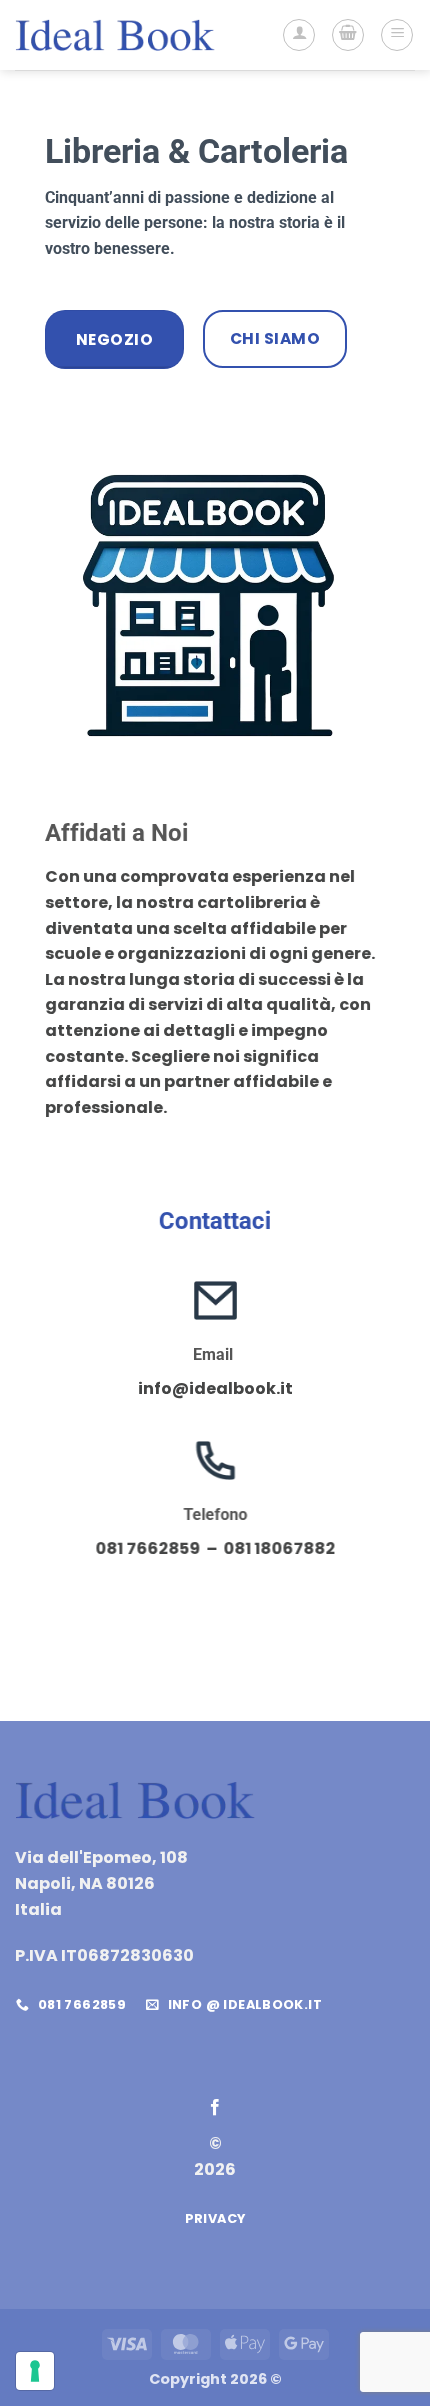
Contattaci (215, 1221)
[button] (348, 35)
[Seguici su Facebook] (215, 2108)
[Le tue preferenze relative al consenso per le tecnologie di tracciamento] (35, 2371)
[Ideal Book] (115, 35)
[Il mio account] (299, 35)
